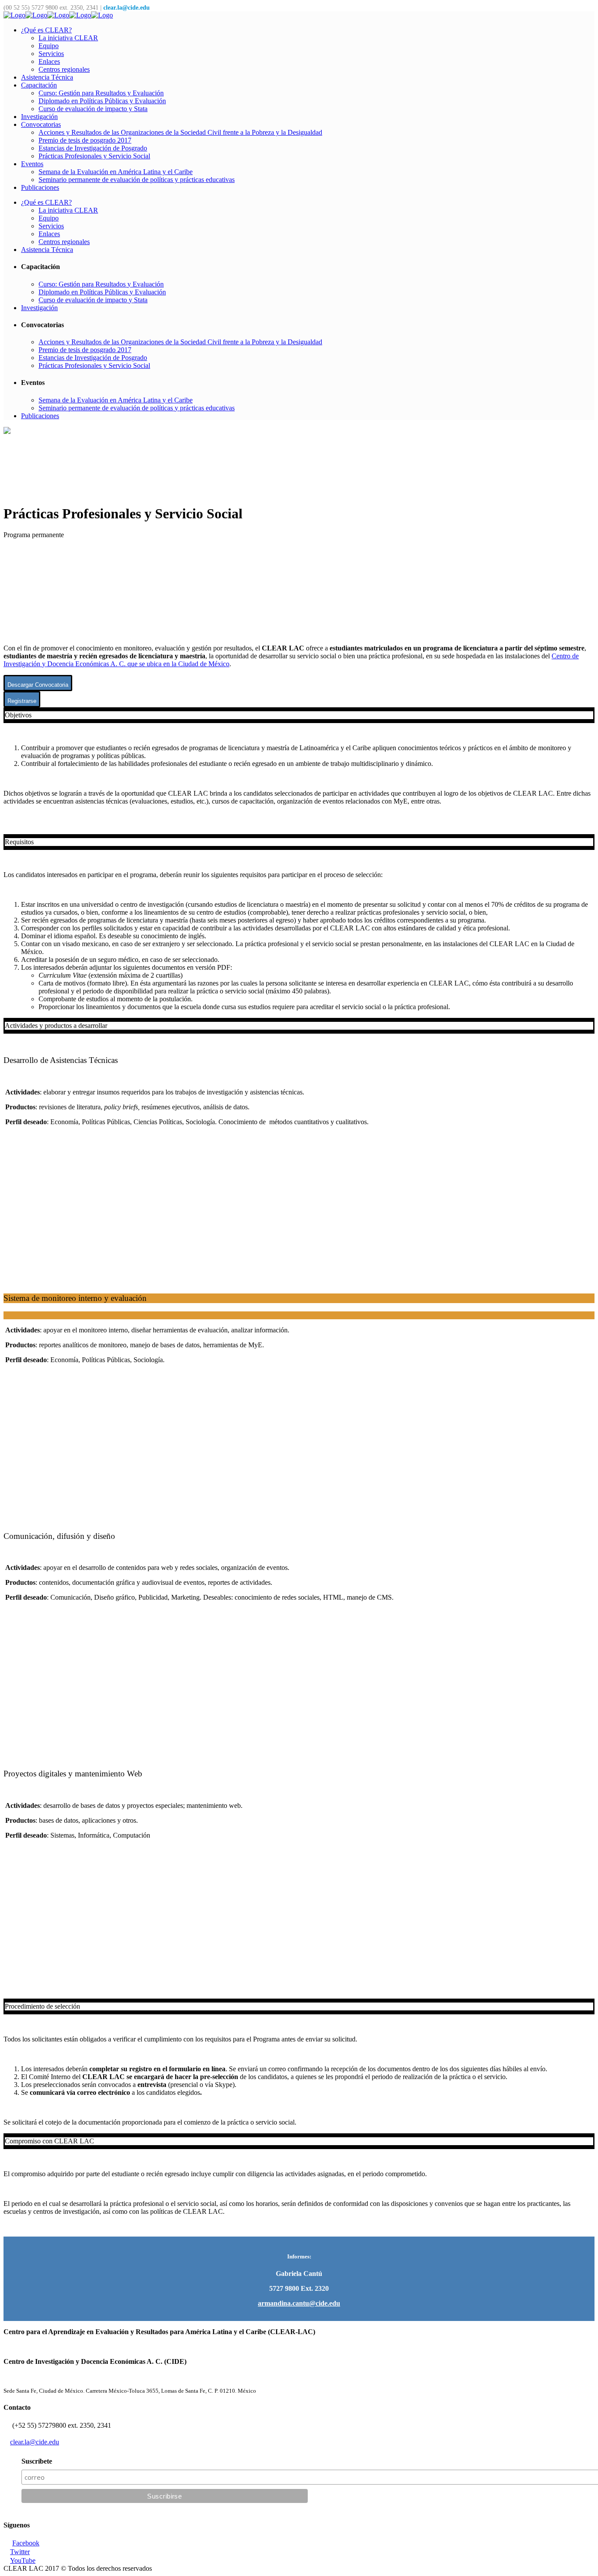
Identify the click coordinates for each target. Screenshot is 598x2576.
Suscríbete (37, 2461)
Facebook (26, 2543)
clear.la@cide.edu (127, 8)
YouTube (23, 2560)
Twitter (20, 2552)
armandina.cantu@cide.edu (299, 2303)
